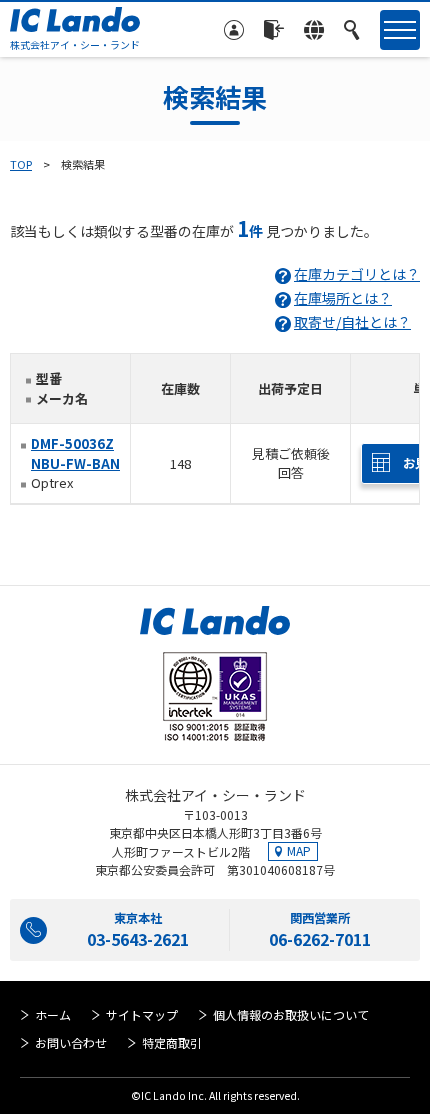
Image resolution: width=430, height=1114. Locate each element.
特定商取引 (172, 1042)
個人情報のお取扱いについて (291, 1014)
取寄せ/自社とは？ (352, 322)
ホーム (53, 1014)
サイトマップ (142, 1014)
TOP (21, 164)
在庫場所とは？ (343, 298)
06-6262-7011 (320, 939)
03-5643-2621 (138, 939)
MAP (299, 850)
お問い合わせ (71, 1042)
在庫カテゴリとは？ (357, 274)
